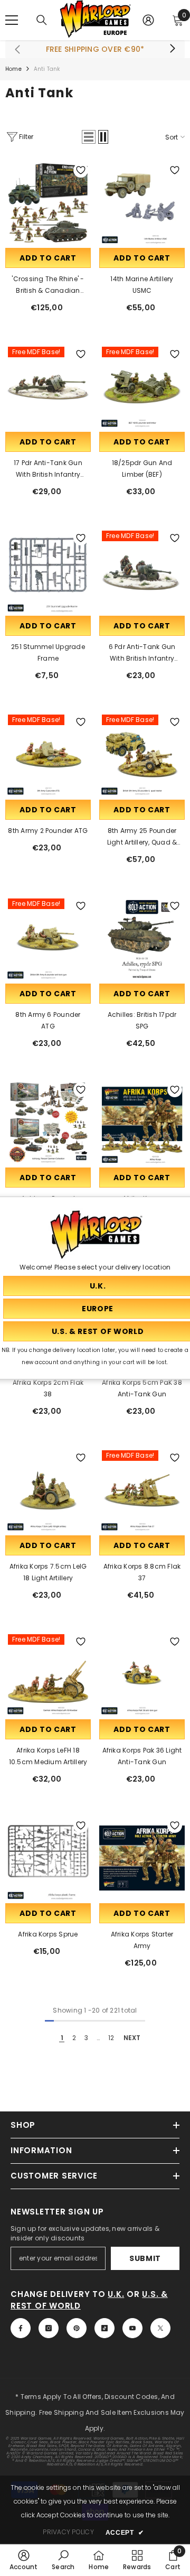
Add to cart (48, 258)
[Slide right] (172, 49)
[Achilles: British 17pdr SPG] (142, 939)
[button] (89, 137)
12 (111, 2038)
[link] (24, 2560)
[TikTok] (104, 2328)
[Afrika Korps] (142, 1123)
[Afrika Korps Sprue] (48, 1858)
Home (13, 69)
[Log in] (148, 20)
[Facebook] (21, 2328)
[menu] (12, 20)
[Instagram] (49, 2328)
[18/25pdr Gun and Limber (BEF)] (142, 387)
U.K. (116, 2294)
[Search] (42, 20)
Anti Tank (47, 69)
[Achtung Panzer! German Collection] (48, 1123)
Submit (145, 2258)
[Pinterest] (77, 2328)
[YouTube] (132, 2328)
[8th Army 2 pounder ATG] (48, 755)
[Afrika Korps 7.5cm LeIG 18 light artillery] (48, 1490)
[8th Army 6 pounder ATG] (48, 939)
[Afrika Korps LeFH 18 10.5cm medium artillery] (48, 1674)
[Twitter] (160, 2328)
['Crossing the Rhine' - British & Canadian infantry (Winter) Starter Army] (48, 203)
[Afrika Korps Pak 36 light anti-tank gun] (142, 1674)
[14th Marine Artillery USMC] (142, 203)
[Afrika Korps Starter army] (142, 1858)
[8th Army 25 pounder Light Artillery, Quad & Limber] (142, 755)
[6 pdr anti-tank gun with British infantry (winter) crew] (142, 571)
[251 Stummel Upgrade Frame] (48, 571)
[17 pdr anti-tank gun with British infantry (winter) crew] (48, 387)
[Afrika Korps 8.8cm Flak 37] (142, 1490)
